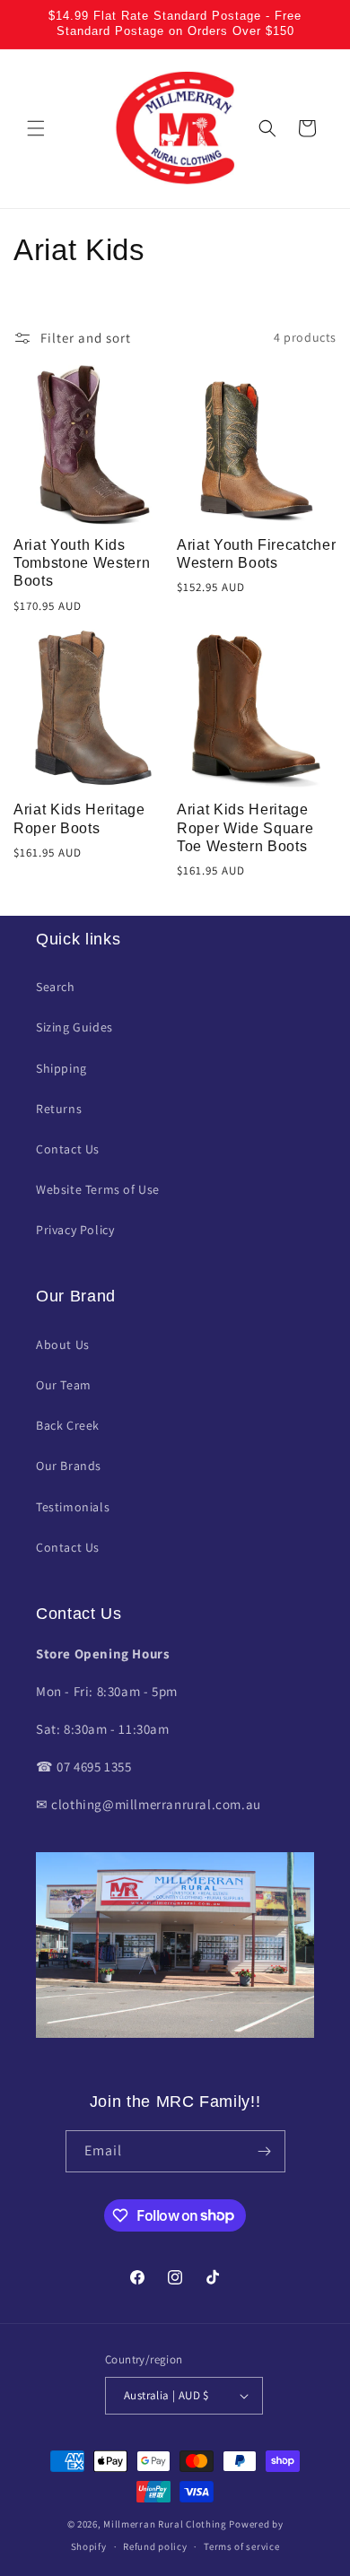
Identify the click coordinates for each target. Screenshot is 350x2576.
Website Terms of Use (98, 1189)
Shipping (61, 1068)
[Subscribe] (265, 2151)
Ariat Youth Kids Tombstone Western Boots (82, 563)
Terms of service (241, 2546)
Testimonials (73, 1507)
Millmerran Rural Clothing (165, 2524)
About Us (63, 1345)
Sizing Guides (74, 1027)
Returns (59, 1109)
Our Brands (69, 1466)
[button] (36, 128)
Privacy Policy (75, 1230)
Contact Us (68, 1149)
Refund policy (155, 2546)
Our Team (64, 1385)
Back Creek (68, 1425)
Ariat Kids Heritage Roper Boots (79, 818)
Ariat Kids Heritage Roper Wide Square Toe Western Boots (245, 828)
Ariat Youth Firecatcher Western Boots (256, 554)
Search (56, 987)
